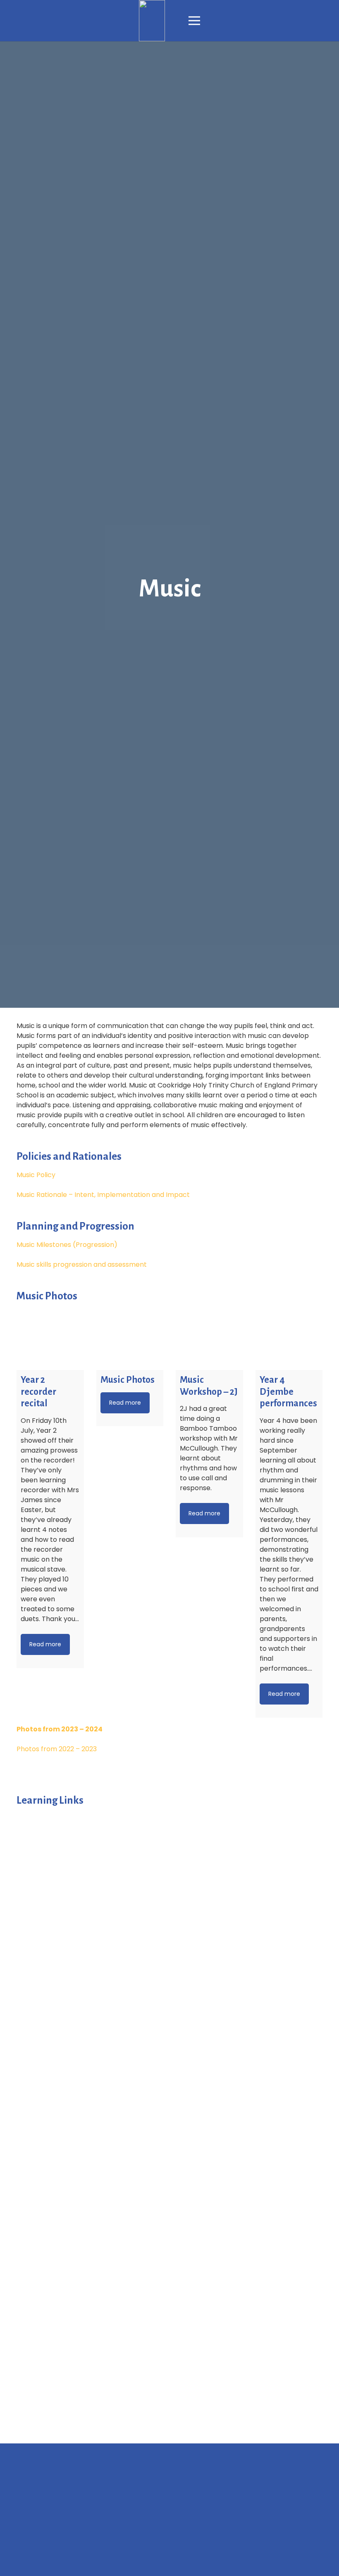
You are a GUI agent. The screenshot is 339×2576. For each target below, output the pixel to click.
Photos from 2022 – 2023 (57, 1749)
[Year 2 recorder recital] (50, 1336)
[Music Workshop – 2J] (209, 1336)
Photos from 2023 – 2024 (60, 1729)
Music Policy (36, 1175)
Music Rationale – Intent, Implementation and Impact (103, 1195)
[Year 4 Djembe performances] (289, 1336)
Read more (45, 1644)
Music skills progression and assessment (82, 1264)
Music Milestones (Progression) (67, 1245)
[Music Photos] (130, 1336)
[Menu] (194, 21)
